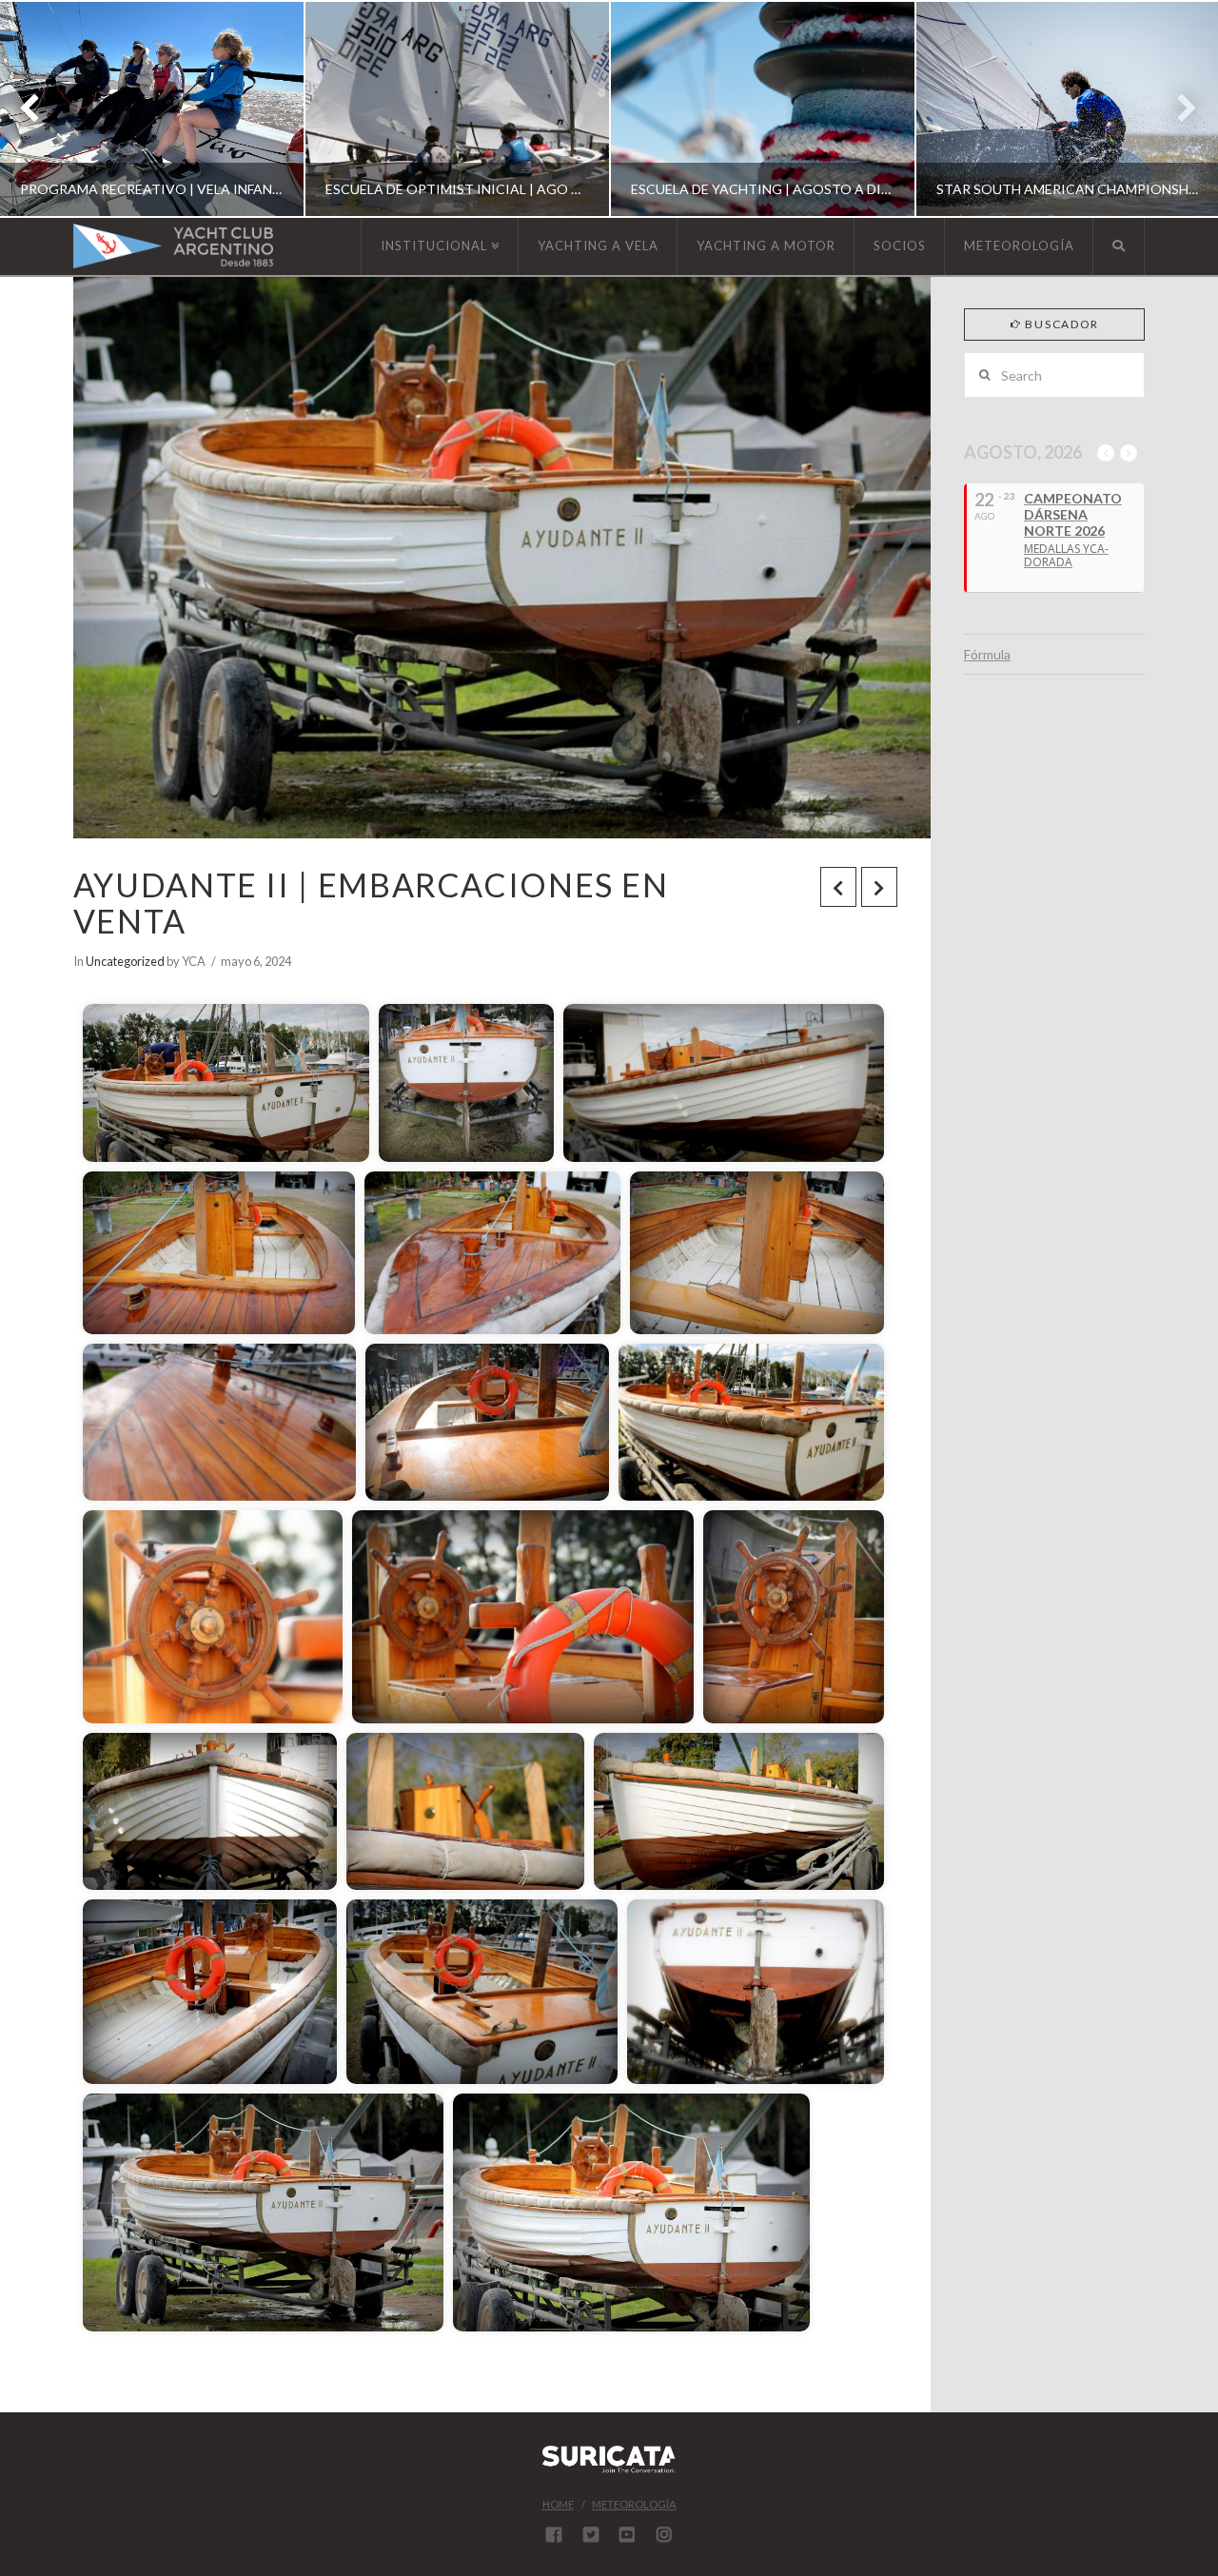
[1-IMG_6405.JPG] (751, 1422)
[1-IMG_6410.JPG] (794, 1617)
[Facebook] (554, 2534)
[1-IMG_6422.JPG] (482, 1992)
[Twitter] (591, 2534)
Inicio (140, 975)
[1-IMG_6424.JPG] (756, 1992)
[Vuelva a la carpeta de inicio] (102, 975)
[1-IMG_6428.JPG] (631, 2212)
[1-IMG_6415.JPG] (465, 1811)
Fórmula (987, 654)
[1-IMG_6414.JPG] (210, 1811)
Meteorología (634, 2504)
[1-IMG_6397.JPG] (492, 1253)
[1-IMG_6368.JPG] (226, 1083)
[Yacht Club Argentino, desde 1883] (173, 246)
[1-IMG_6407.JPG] (523, 1617)
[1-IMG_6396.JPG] (219, 1253)
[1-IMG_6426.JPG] (263, 2212)
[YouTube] (627, 2534)
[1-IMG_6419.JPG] (210, 1992)
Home (558, 2504)
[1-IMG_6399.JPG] (757, 1253)
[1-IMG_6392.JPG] (466, 1083)
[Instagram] (664, 2534)
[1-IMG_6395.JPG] (724, 1083)
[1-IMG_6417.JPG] (739, 1811)
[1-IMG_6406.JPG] (213, 1617)
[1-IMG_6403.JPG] (487, 1422)
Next (1178, 109)
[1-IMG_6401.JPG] (219, 1422)
